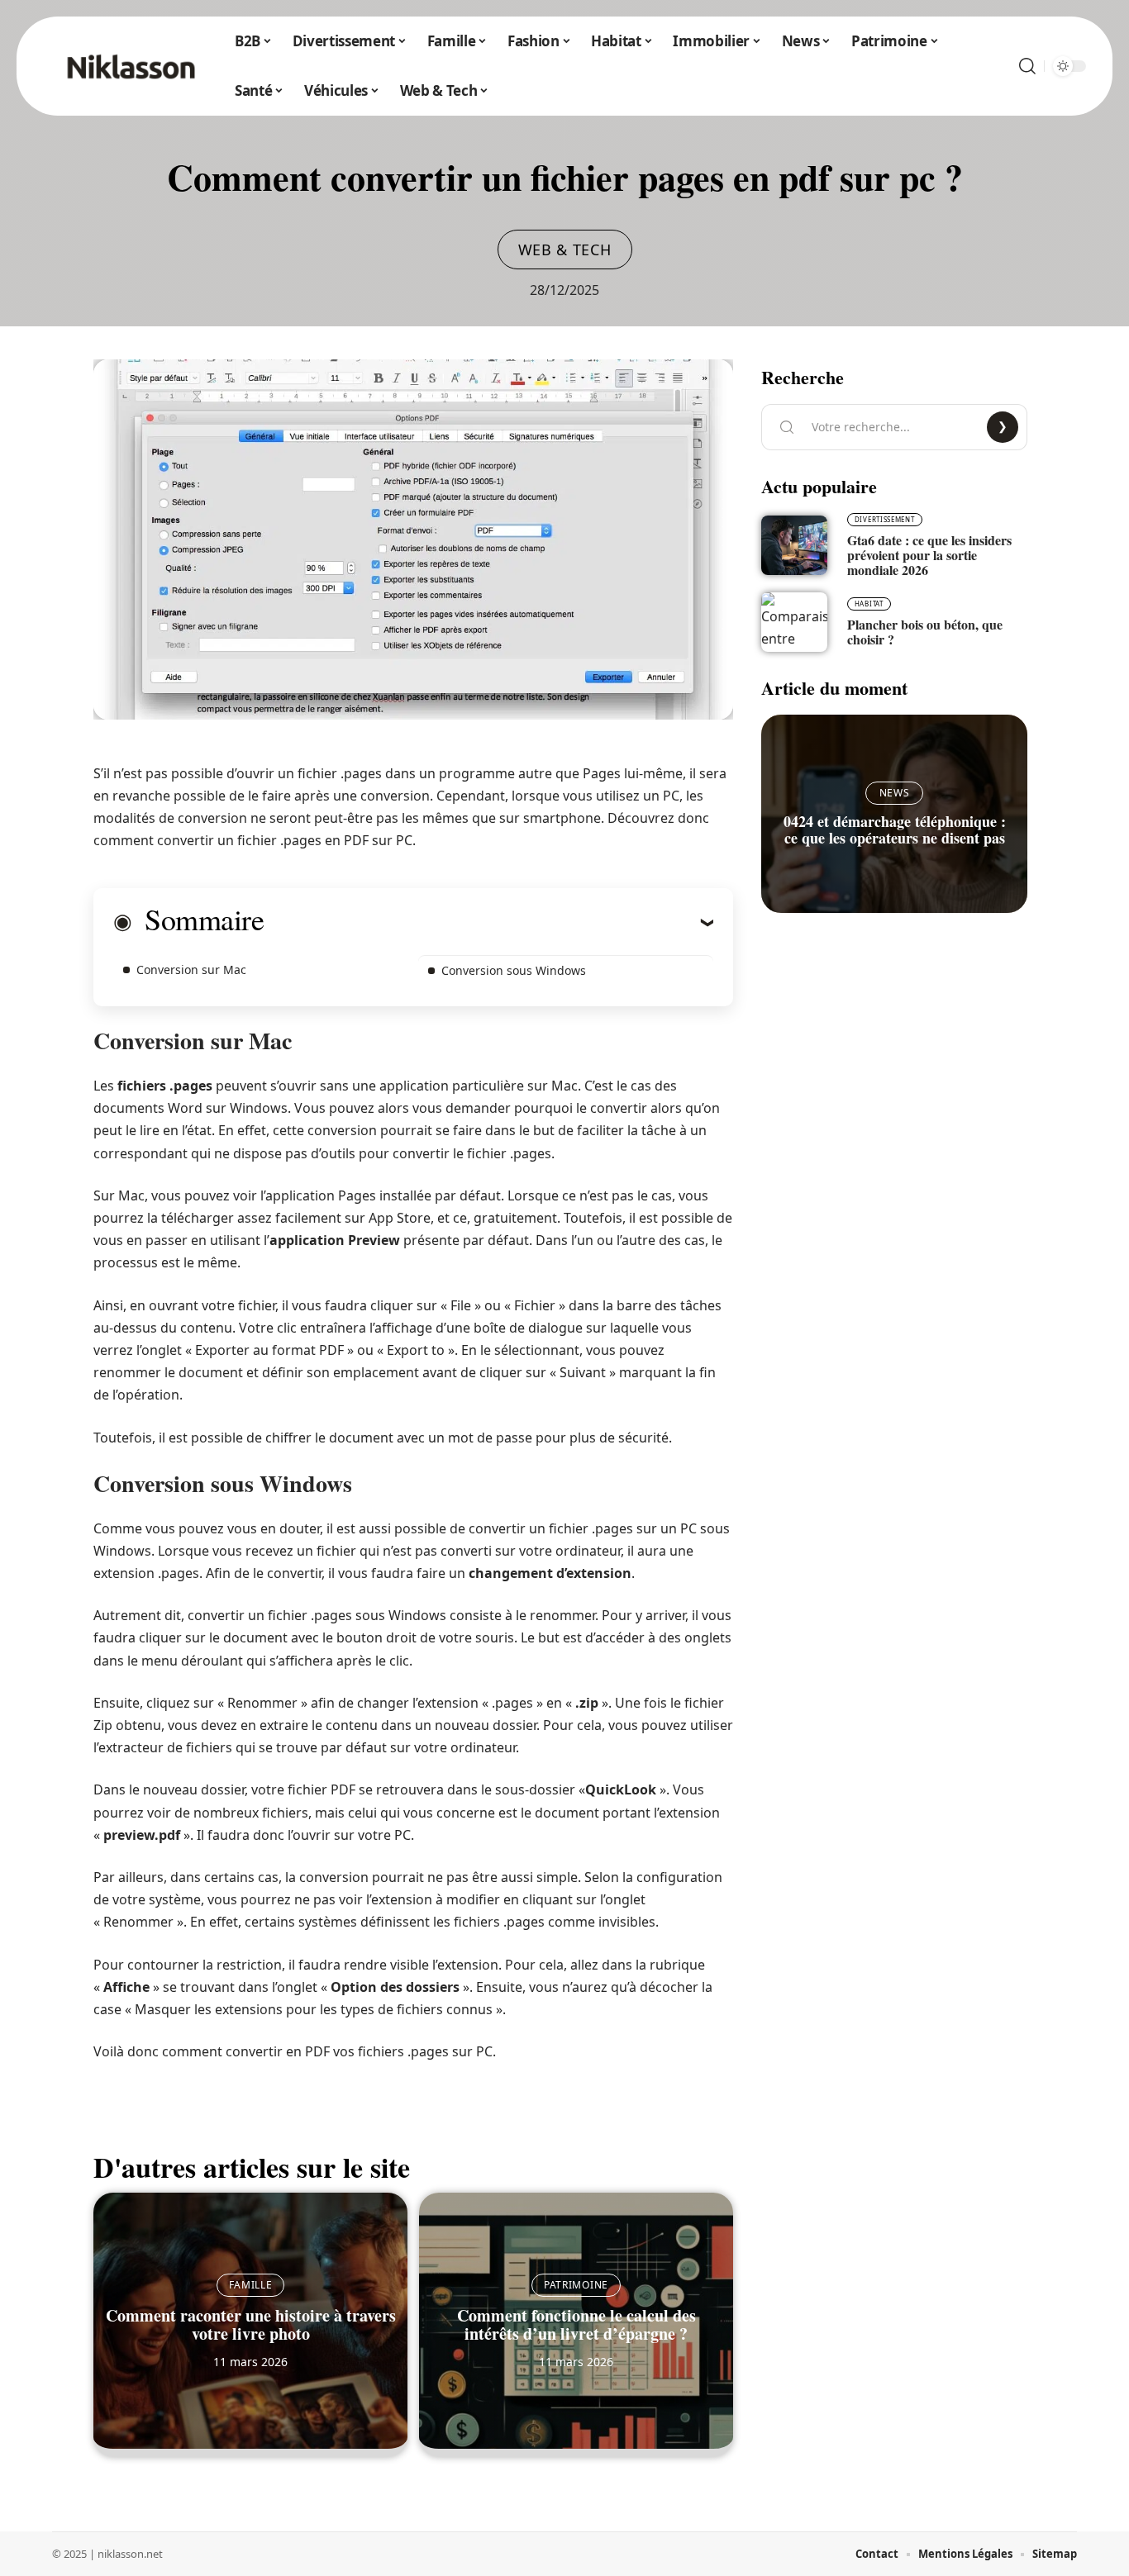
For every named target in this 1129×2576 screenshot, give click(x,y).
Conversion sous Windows (514, 970)
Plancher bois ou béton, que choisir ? (925, 632)
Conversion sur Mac (191, 970)
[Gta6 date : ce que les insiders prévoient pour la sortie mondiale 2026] (794, 545)
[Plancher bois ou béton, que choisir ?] (794, 622)
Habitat (869, 604)
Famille (251, 2285)
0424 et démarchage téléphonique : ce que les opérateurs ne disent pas (895, 829)
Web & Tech (565, 250)
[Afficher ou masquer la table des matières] (488, 922)
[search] (1027, 66)
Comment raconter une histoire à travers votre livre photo (251, 2324)
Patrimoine (576, 2285)
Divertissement (885, 519)
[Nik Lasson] (131, 66)
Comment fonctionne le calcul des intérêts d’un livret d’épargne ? (576, 2324)
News (895, 793)
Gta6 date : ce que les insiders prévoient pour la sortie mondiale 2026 (929, 555)
